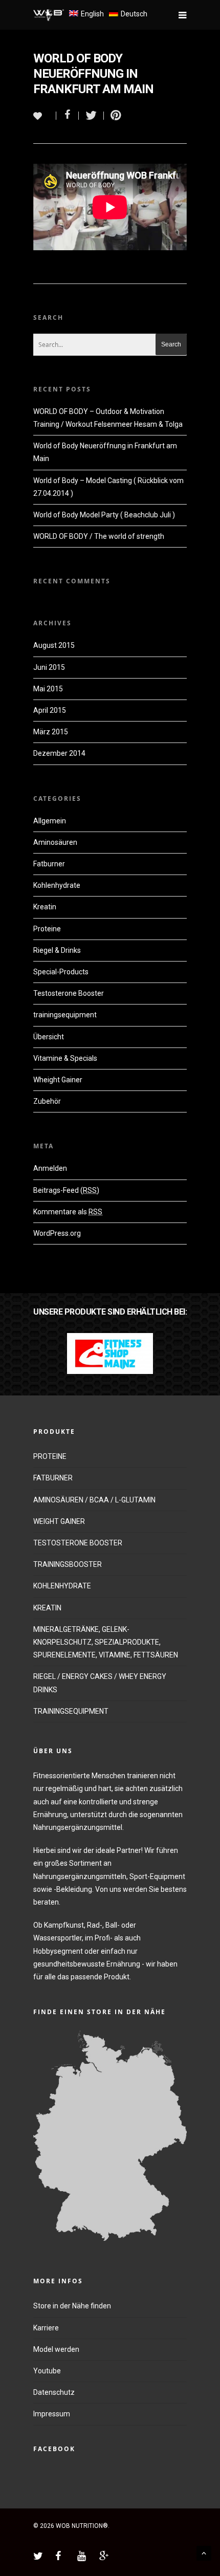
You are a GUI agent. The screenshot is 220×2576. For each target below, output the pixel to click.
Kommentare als (68, 1212)
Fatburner (49, 864)
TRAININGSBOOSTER (68, 1564)
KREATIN (47, 1608)
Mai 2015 (48, 689)
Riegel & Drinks (57, 950)
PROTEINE (50, 1456)
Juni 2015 (49, 667)
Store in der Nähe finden (72, 2306)
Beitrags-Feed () (66, 1190)
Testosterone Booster (69, 993)
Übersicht (49, 1037)
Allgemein (50, 821)
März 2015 (51, 732)
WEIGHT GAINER (59, 1521)
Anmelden (50, 1168)
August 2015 (54, 645)
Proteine (47, 929)
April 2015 (50, 710)
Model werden (56, 2349)
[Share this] (68, 116)
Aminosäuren (55, 842)
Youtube (47, 2371)
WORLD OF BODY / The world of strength (99, 536)
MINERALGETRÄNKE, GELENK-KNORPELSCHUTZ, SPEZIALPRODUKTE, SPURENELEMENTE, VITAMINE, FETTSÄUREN (106, 1642)
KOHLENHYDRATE (62, 1586)
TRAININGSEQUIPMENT (71, 1711)
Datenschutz (54, 2392)
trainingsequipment (65, 1015)
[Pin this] (114, 116)
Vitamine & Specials (65, 1058)
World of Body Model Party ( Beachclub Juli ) (104, 515)
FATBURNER (53, 1478)
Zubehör (47, 1101)
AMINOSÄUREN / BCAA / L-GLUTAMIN (94, 1500)
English (92, 14)
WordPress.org (57, 1233)
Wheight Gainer (58, 1080)
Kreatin (45, 907)
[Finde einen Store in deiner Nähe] (110, 2246)
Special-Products (61, 972)
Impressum (52, 2414)
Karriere (46, 2328)
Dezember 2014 (59, 753)
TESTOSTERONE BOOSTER (78, 1543)
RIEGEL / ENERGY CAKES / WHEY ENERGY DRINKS (100, 1683)
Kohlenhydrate (57, 885)
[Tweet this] (91, 116)
